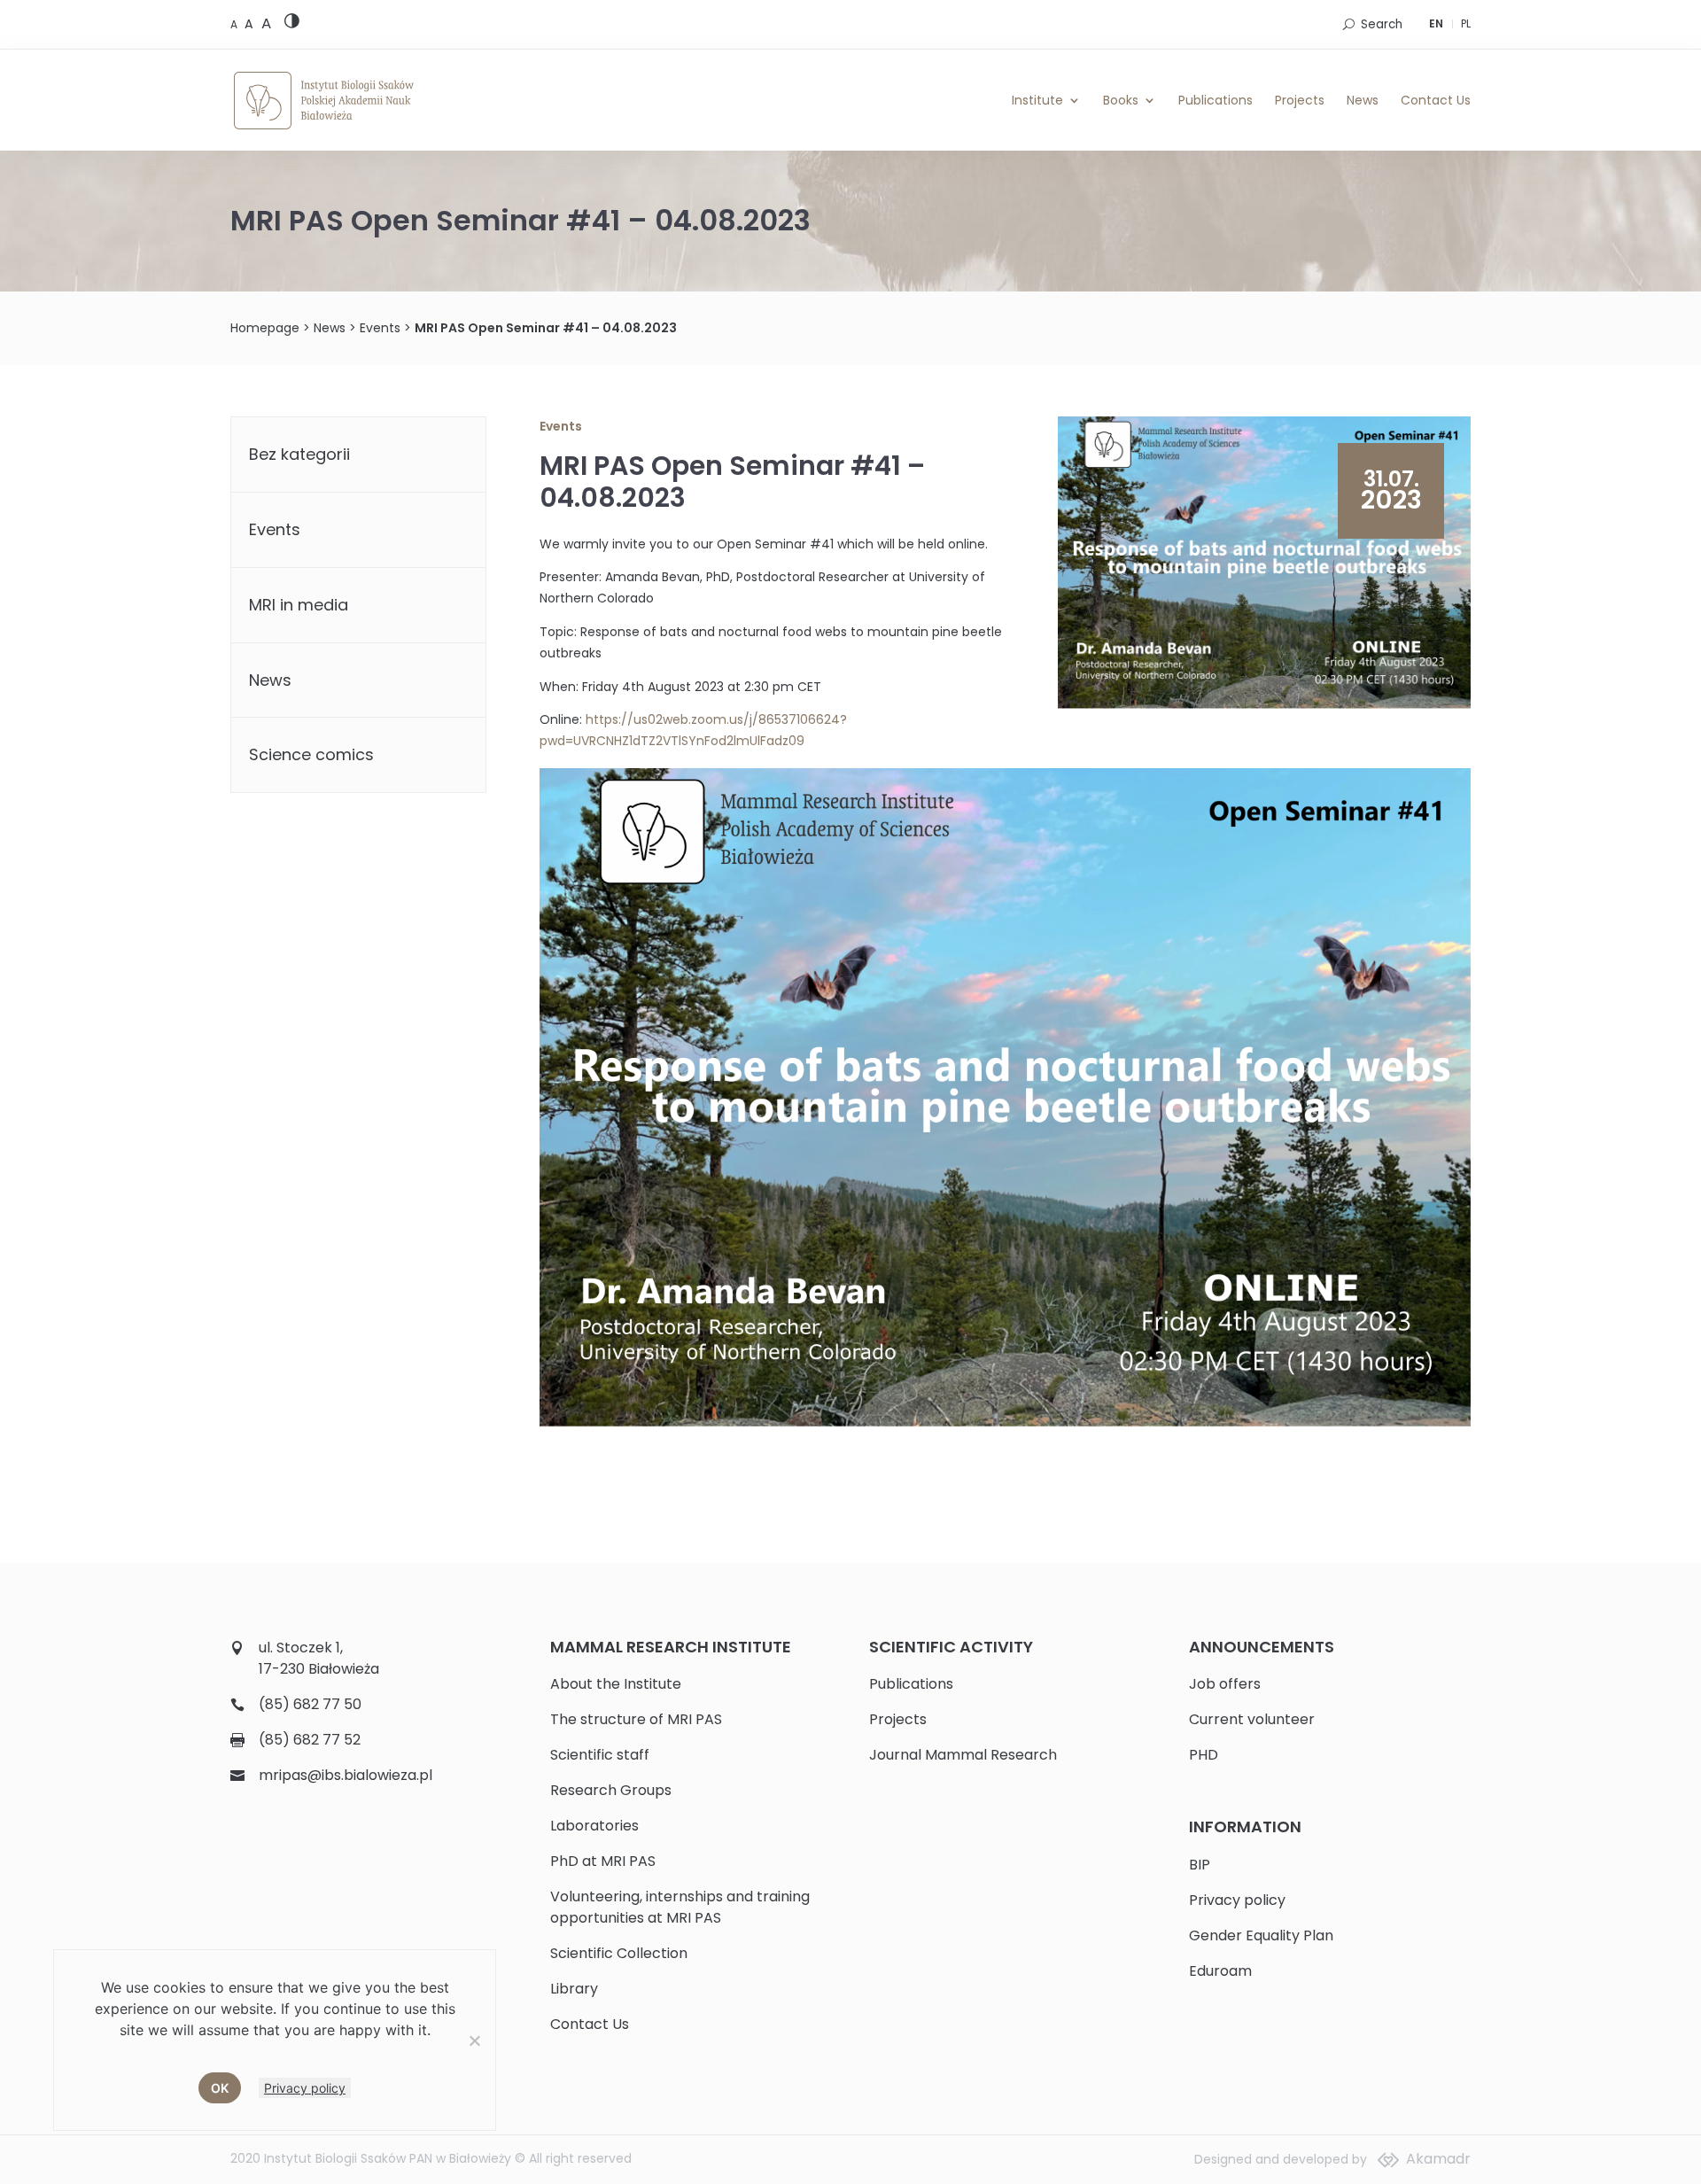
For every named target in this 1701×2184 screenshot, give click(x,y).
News (1363, 100)
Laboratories (594, 1826)
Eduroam (1220, 1971)
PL (1466, 23)
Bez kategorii (299, 454)
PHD (1204, 1755)
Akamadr (1438, 2159)
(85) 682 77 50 (310, 1704)
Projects (1300, 100)
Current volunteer (1252, 1719)
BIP (1200, 1865)
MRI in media (299, 605)
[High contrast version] (292, 24)
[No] (474, 2040)
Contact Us (1436, 100)
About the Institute (616, 1684)
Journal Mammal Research (963, 1755)
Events (380, 328)
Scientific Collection (619, 1953)
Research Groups (611, 1790)
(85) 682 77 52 (310, 1740)
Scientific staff (600, 1755)
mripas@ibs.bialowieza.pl (346, 1775)
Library (574, 1989)
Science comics (311, 754)
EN (1436, 23)
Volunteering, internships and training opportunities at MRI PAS (680, 1907)
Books (1121, 100)
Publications (1216, 100)
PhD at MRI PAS (603, 1861)
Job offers (1225, 1684)
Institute (1037, 100)
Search (1382, 24)
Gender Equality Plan (1261, 1935)
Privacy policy (1237, 1900)
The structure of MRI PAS (636, 1719)
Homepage (265, 328)
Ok (220, 2088)
